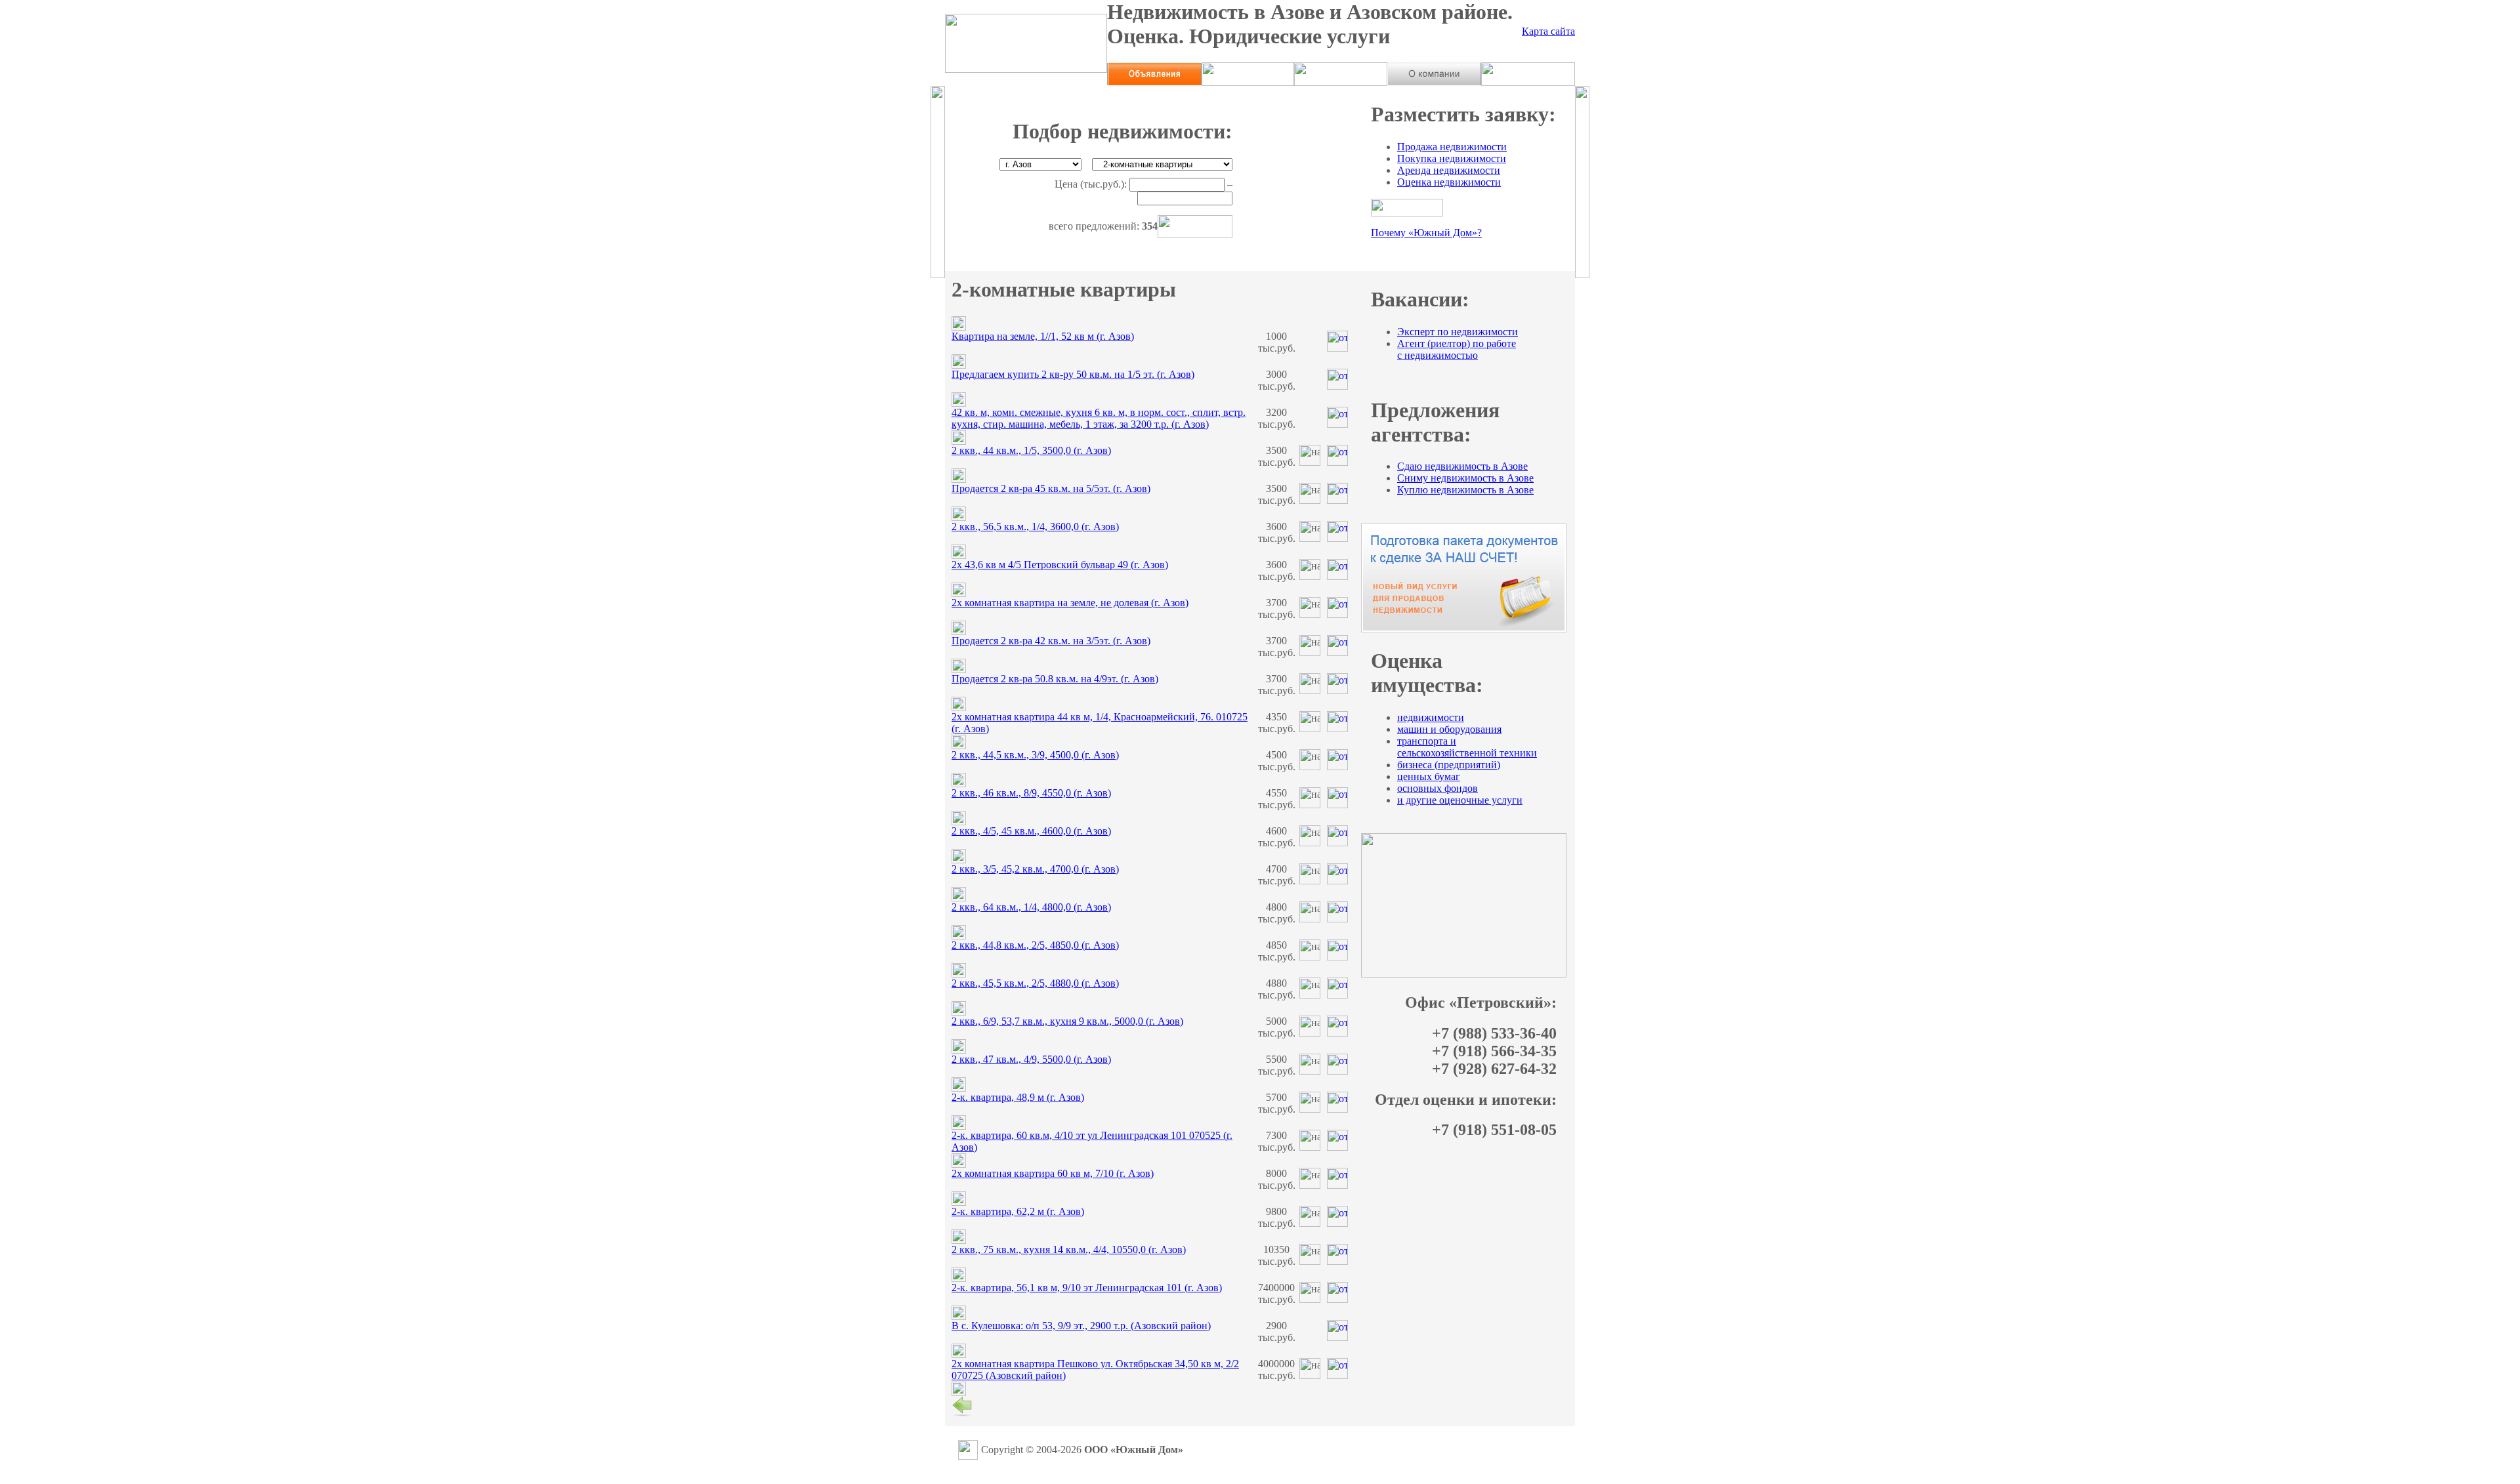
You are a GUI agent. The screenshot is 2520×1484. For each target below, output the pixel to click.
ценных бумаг (1429, 776)
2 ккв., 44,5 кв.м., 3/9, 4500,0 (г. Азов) (1035, 755)
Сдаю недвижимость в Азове (1462, 466)
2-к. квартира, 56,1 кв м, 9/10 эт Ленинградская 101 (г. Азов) (1087, 1288)
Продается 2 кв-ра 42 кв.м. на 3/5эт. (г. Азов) (1051, 641)
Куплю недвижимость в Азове (1465, 490)
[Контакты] (1528, 82)
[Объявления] (1154, 82)
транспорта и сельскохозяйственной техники (1467, 747)
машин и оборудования (1449, 729)
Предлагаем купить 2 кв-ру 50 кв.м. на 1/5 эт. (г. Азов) (1073, 374)
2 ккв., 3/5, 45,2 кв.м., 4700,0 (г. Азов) (1035, 869)
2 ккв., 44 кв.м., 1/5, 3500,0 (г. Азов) (1031, 450)
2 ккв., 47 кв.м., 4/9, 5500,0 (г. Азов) (1031, 1059)
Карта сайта (1548, 31)
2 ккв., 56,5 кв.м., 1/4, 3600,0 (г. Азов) (1035, 526)
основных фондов (1438, 788)
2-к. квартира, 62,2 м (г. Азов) (1018, 1211)
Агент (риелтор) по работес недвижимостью (1457, 349)
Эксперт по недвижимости (1458, 332)
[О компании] (1434, 82)
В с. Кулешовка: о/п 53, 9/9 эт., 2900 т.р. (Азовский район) (1081, 1326)
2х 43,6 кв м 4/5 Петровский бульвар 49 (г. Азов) (1060, 565)
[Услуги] (1248, 82)
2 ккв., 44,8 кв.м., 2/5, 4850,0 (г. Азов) (1035, 945)
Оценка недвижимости (1449, 182)
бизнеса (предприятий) (1449, 765)
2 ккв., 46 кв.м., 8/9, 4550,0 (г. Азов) (1031, 793)
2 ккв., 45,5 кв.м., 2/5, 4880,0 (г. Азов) (1035, 983)
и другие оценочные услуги (1460, 800)
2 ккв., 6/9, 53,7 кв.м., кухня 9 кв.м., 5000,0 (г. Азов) (1067, 1021)
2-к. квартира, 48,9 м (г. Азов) (1018, 1097)
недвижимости (1431, 717)
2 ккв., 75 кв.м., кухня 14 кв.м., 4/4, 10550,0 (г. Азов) (1069, 1249)
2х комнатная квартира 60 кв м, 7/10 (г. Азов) (1053, 1173)
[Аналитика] (1341, 82)
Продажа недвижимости (1452, 147)
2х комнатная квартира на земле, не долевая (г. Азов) (1070, 603)
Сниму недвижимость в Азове (1465, 478)
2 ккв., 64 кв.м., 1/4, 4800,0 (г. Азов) (1031, 907)
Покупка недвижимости (1452, 158)
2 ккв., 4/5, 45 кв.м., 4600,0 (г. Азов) (1031, 831)
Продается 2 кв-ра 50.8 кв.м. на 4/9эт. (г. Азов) (1055, 679)
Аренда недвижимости (1449, 170)
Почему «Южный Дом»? (1426, 233)
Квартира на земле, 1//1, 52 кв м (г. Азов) (1043, 336)
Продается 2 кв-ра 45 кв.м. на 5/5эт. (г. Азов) (1051, 488)
